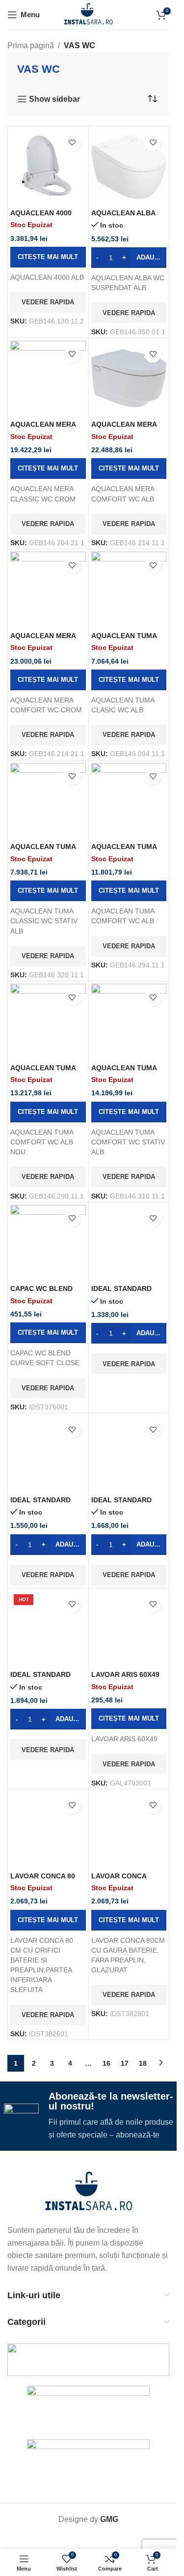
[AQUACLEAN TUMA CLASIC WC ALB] (129, 589)
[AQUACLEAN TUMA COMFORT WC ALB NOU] (48, 1022)
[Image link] (89, 2192)
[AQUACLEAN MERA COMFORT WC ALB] (129, 379)
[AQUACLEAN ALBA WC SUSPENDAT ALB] (129, 167)
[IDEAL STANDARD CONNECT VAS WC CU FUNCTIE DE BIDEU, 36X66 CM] (48, 1454)
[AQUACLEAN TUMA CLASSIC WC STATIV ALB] (48, 801)
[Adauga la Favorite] (72, 142)
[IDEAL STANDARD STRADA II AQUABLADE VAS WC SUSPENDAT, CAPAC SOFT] (129, 1454)
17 (125, 2063)
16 (106, 2063)
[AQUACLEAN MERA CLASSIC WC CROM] (48, 379)
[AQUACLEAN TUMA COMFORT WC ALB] (129, 801)
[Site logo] (89, 14)
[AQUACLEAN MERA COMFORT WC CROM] (48, 589)
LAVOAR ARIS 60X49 (125, 1674)
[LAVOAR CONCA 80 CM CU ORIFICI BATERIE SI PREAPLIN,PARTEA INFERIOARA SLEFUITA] (48, 1830)
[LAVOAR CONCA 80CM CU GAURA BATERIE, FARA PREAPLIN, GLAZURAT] (129, 1830)
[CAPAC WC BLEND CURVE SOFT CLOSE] (48, 1243)
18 (143, 2063)
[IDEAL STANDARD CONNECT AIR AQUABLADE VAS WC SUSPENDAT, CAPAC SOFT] (129, 1243)
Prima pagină (31, 45)
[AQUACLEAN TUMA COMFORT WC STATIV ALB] (129, 1022)
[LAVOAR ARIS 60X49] (129, 1629)
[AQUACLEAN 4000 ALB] (48, 167)
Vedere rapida (48, 302)
